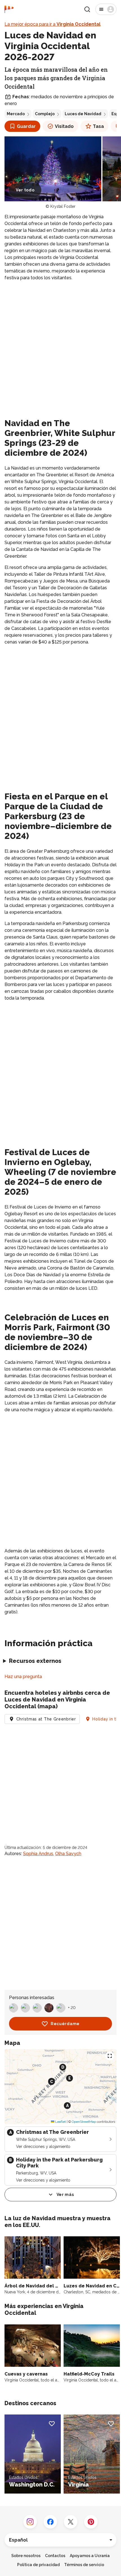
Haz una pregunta (23, 1677)
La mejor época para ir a (52, 24)
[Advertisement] (60, 348)
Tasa (98, 126)
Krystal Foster (63, 206)
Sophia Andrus (38, 1854)
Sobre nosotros (26, 2556)
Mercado (16, 114)
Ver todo (25, 190)
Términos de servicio (84, 2565)
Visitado (64, 126)
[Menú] (106, 9)
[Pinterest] (91, 2522)
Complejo (45, 114)
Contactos (55, 2556)
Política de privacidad (38, 2565)
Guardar (26, 126)
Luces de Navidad (83, 114)
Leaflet (60, 2122)
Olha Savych (68, 1854)
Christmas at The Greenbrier (46, 1719)
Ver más (65, 2195)
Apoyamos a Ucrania (90, 2556)
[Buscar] (87, 9)
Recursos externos (35, 1661)
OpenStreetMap (84, 2122)
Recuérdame (65, 2024)
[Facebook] (50, 2522)
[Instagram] (30, 2522)
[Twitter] (71, 2522)
